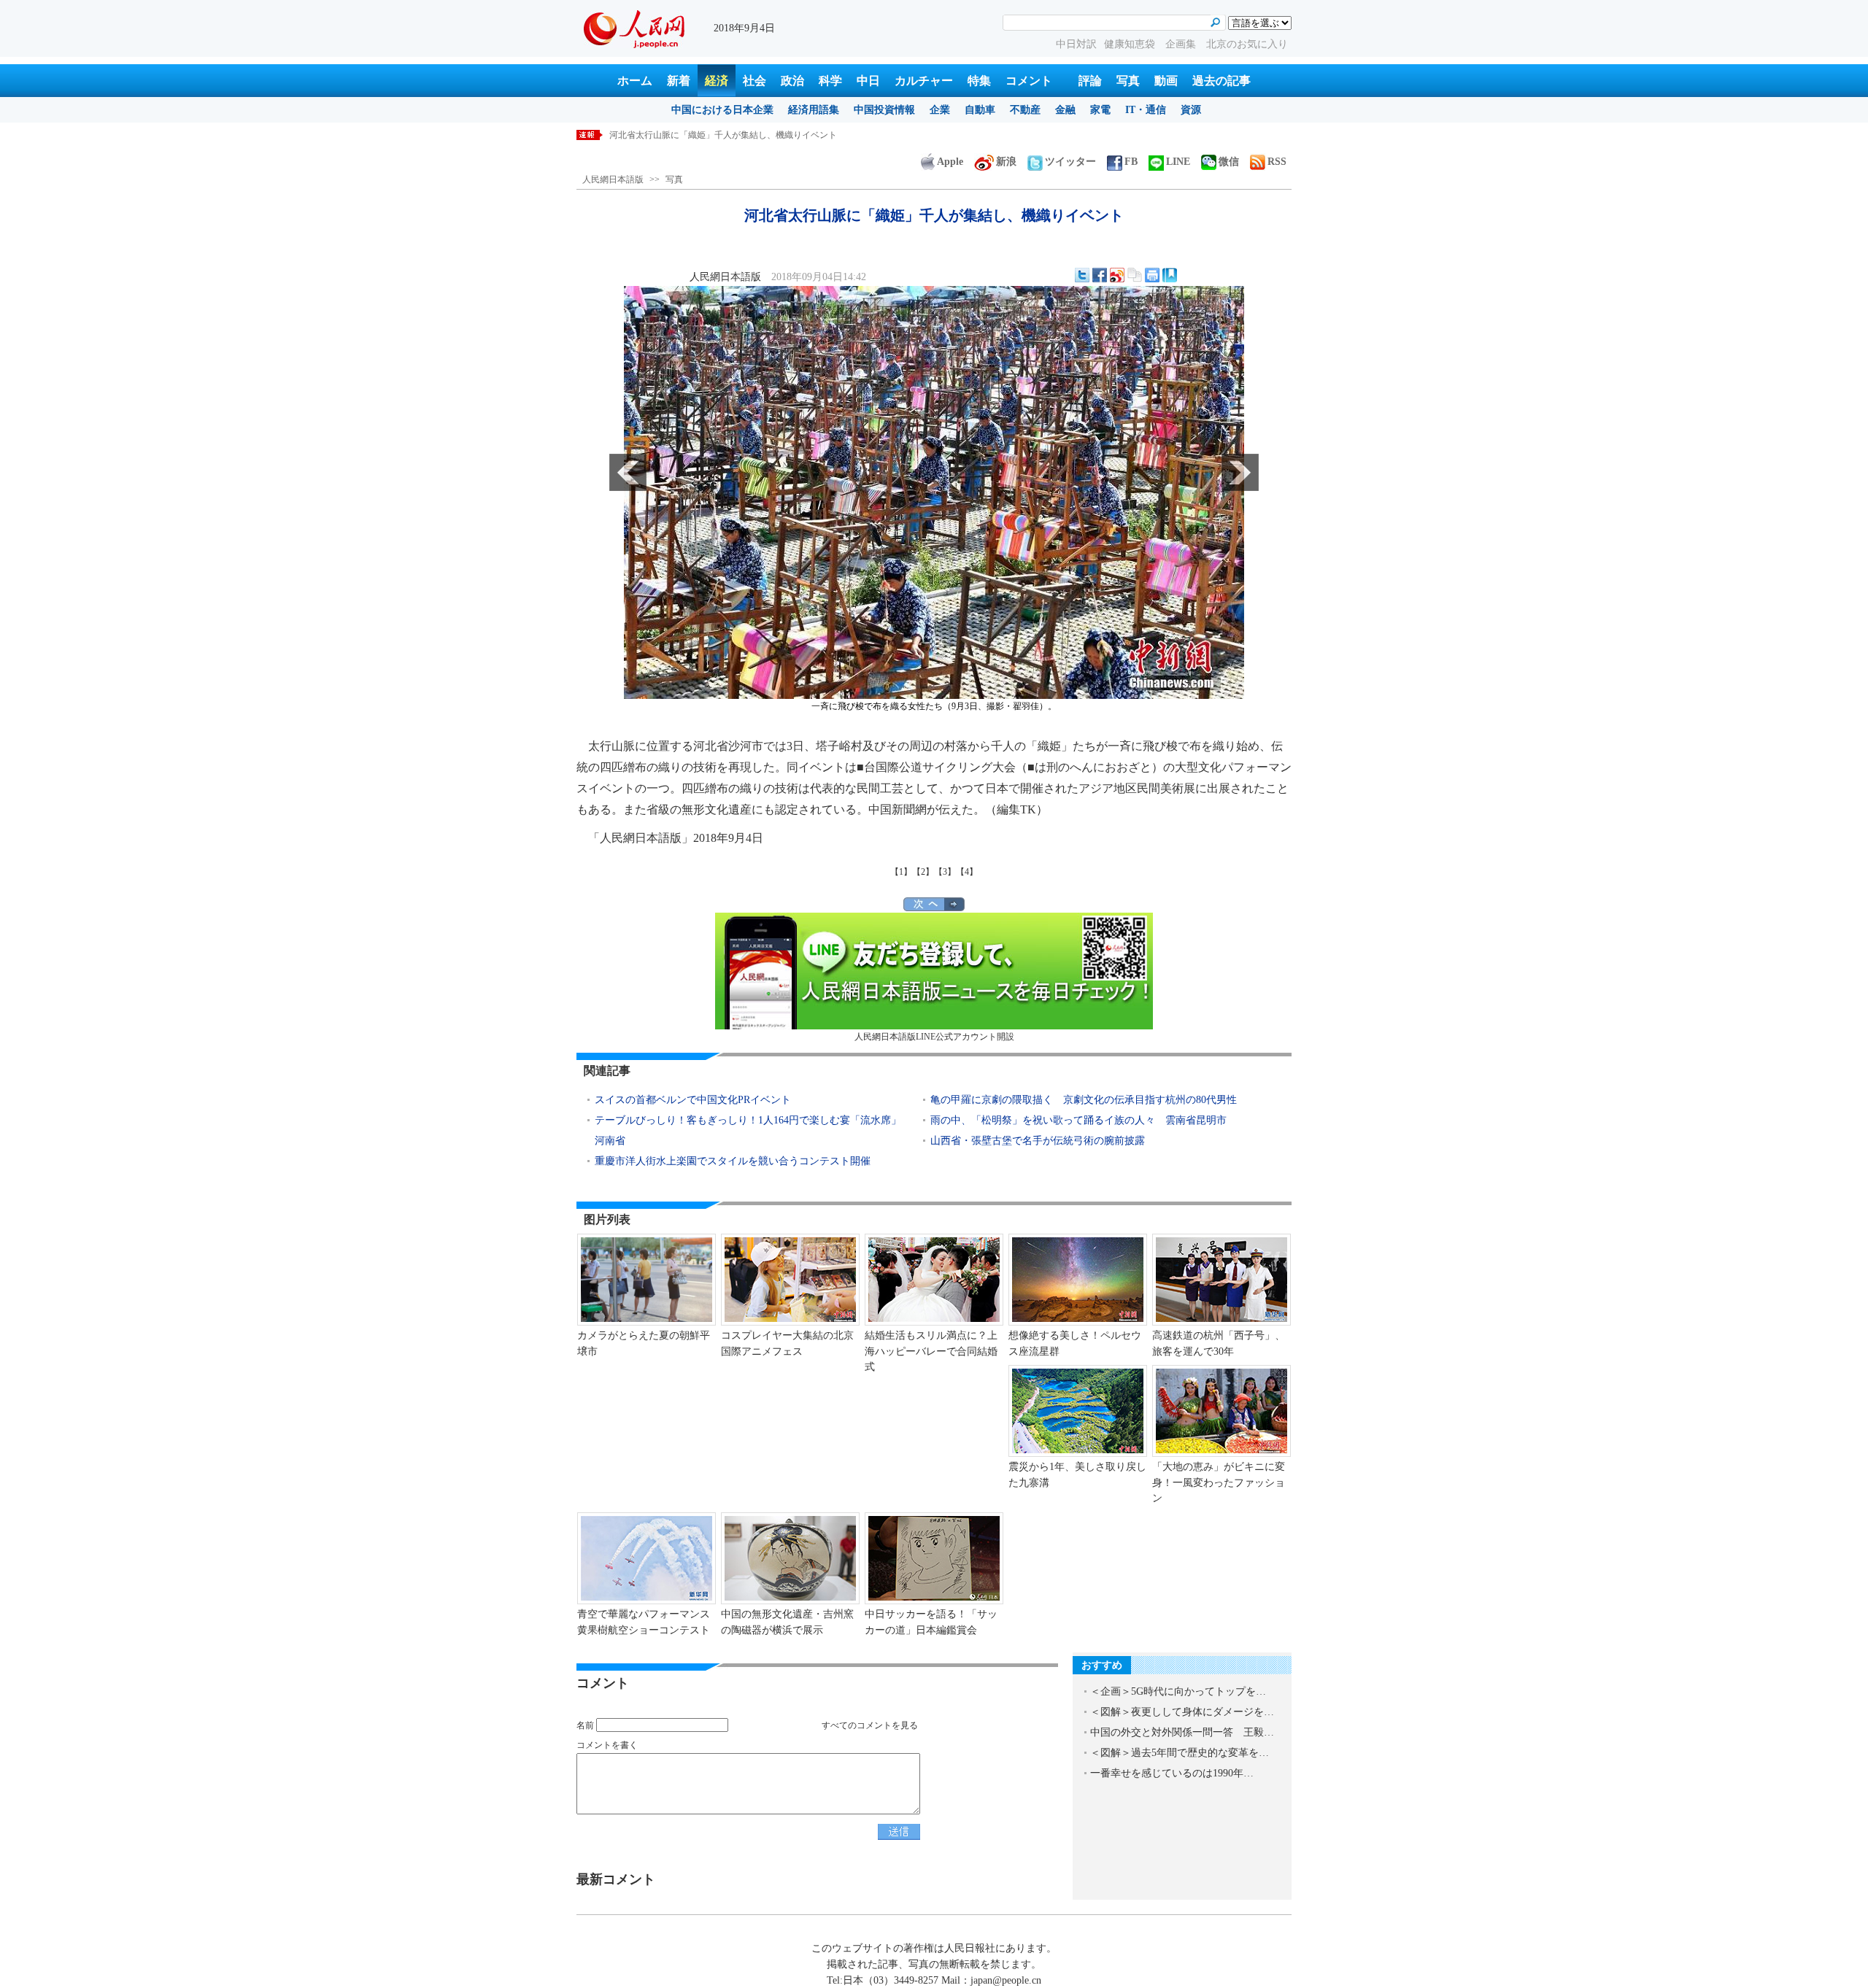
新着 (679, 81)
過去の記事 (1221, 81)
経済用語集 (814, 110)
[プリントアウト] (1152, 275)
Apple (950, 162)
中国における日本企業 (722, 110)
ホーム (635, 81)
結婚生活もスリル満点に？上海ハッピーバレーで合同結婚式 (931, 1351)
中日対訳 (1076, 44)
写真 (1128, 81)
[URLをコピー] (1135, 275)
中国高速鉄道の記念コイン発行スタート (688, 135)
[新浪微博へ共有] (1117, 275)
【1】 (901, 872)
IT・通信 (1146, 110)
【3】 (945, 872)
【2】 (923, 872)
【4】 (967, 872)
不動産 (1025, 110)
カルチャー (924, 81)
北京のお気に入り (1247, 44)
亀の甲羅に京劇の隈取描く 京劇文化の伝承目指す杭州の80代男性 (1084, 1100)
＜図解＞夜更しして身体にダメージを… (1182, 1712)
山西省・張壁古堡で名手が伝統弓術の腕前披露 (1038, 1141)
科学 (830, 81)
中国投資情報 (884, 110)
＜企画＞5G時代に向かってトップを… (1178, 1691)
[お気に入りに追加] (1170, 275)
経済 (717, 81)
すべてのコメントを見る (870, 1725)
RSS (1277, 162)
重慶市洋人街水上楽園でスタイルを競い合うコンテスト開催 (733, 1161)
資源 (1191, 110)
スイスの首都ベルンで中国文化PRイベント (693, 1100)
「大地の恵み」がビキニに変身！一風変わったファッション (1219, 1482)
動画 (1166, 81)
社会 (754, 81)
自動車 (980, 110)
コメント (1029, 81)
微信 (1229, 162)
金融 (1065, 110)
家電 (1100, 110)
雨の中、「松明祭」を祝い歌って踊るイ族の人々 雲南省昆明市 (1078, 1120)
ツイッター (1070, 162)
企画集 (1182, 44)
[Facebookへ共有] (1100, 275)
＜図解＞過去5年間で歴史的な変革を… (1180, 1753)
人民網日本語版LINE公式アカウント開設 (934, 1037)
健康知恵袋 (1131, 44)
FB (1131, 162)
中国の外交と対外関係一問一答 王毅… (1182, 1732)
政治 (792, 81)
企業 (940, 110)
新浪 (1006, 162)
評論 (1090, 81)
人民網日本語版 (613, 179)
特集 (979, 81)
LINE (1178, 162)
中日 (868, 81)
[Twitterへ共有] (1082, 275)
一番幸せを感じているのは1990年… (1172, 1773)
